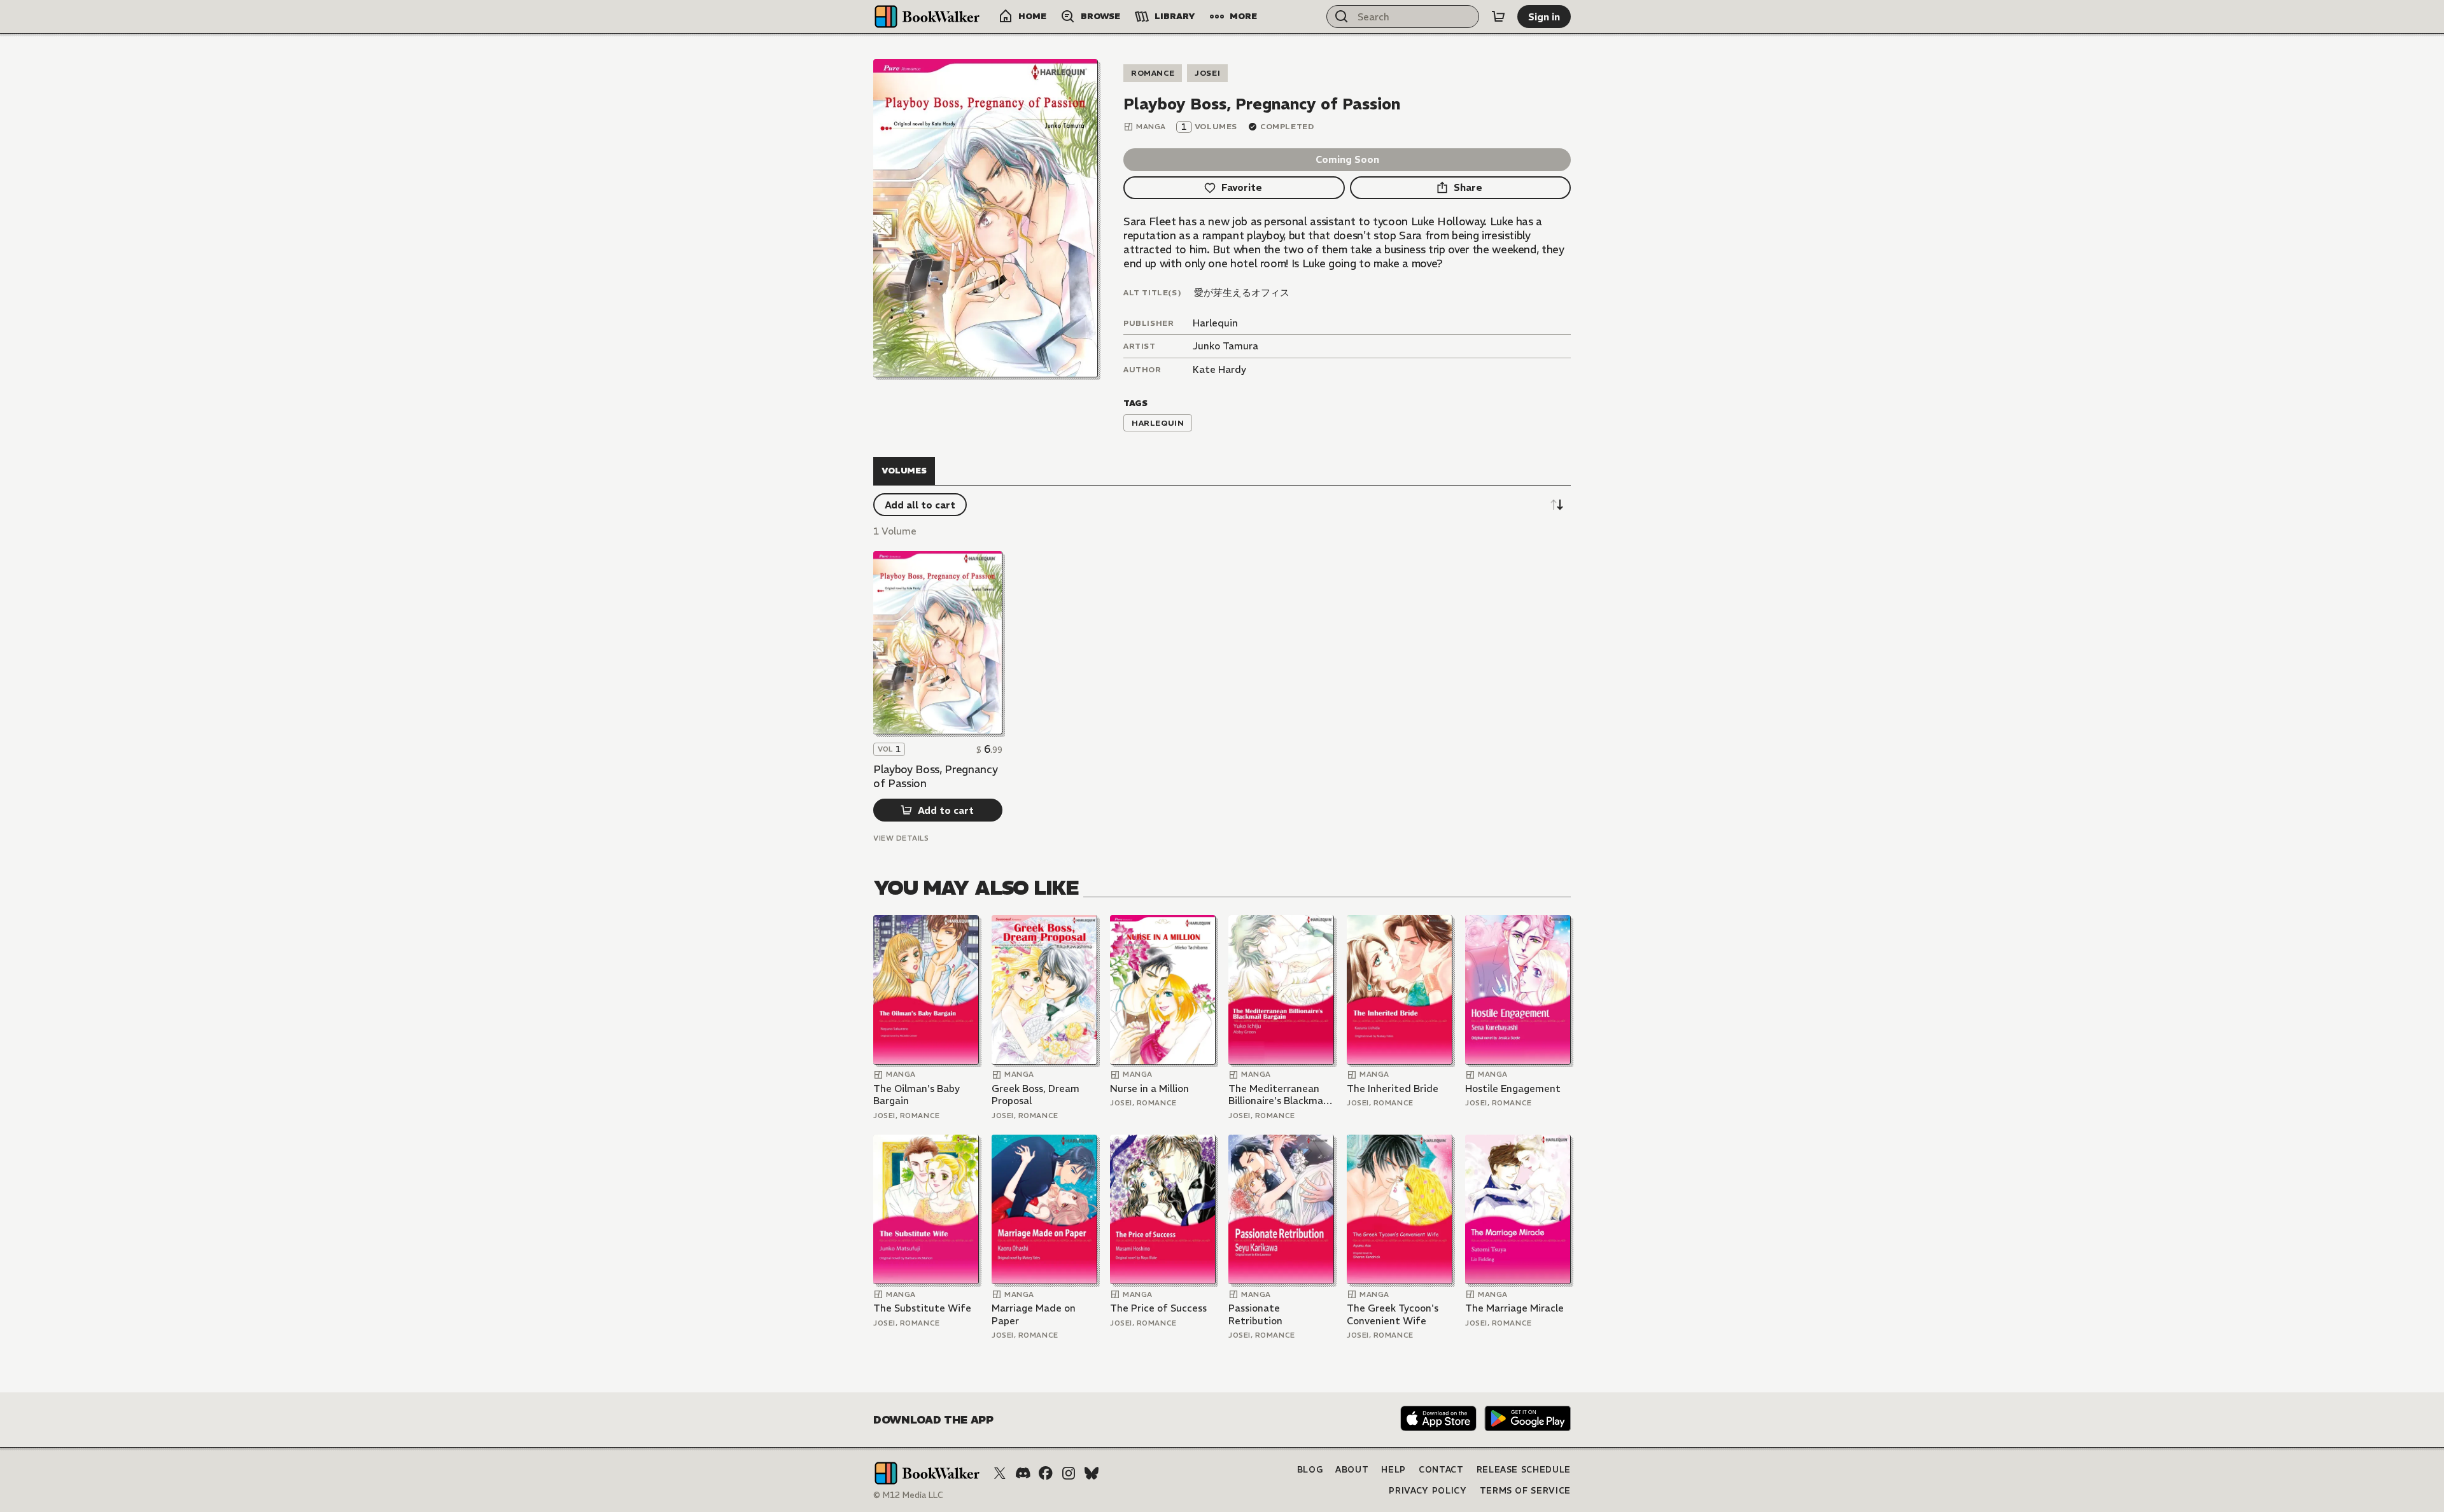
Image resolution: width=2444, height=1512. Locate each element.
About (1352, 1470)
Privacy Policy (1428, 1491)
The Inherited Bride (1393, 1088)
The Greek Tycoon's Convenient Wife (1393, 1314)
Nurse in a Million (1149, 1088)
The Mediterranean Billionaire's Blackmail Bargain (1278, 1095)
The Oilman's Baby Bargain (916, 1095)
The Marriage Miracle (1514, 1308)
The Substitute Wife (922, 1308)
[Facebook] (1046, 1473)
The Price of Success (1158, 1308)
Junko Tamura (1226, 346)
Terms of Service (1525, 1491)
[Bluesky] (1092, 1473)
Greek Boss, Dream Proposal (1036, 1095)
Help (1394, 1470)
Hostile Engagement (1513, 1088)
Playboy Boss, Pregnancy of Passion (935, 776)
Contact (1441, 1470)
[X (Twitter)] (1000, 1473)
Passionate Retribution (1255, 1314)
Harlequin (1215, 323)
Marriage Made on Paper (1034, 1314)
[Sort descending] (1557, 505)
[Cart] (1498, 17)
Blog (1310, 1470)
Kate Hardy (1219, 369)
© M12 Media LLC (908, 1495)
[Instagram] (1069, 1473)
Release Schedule (1524, 1470)
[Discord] (1023, 1473)
